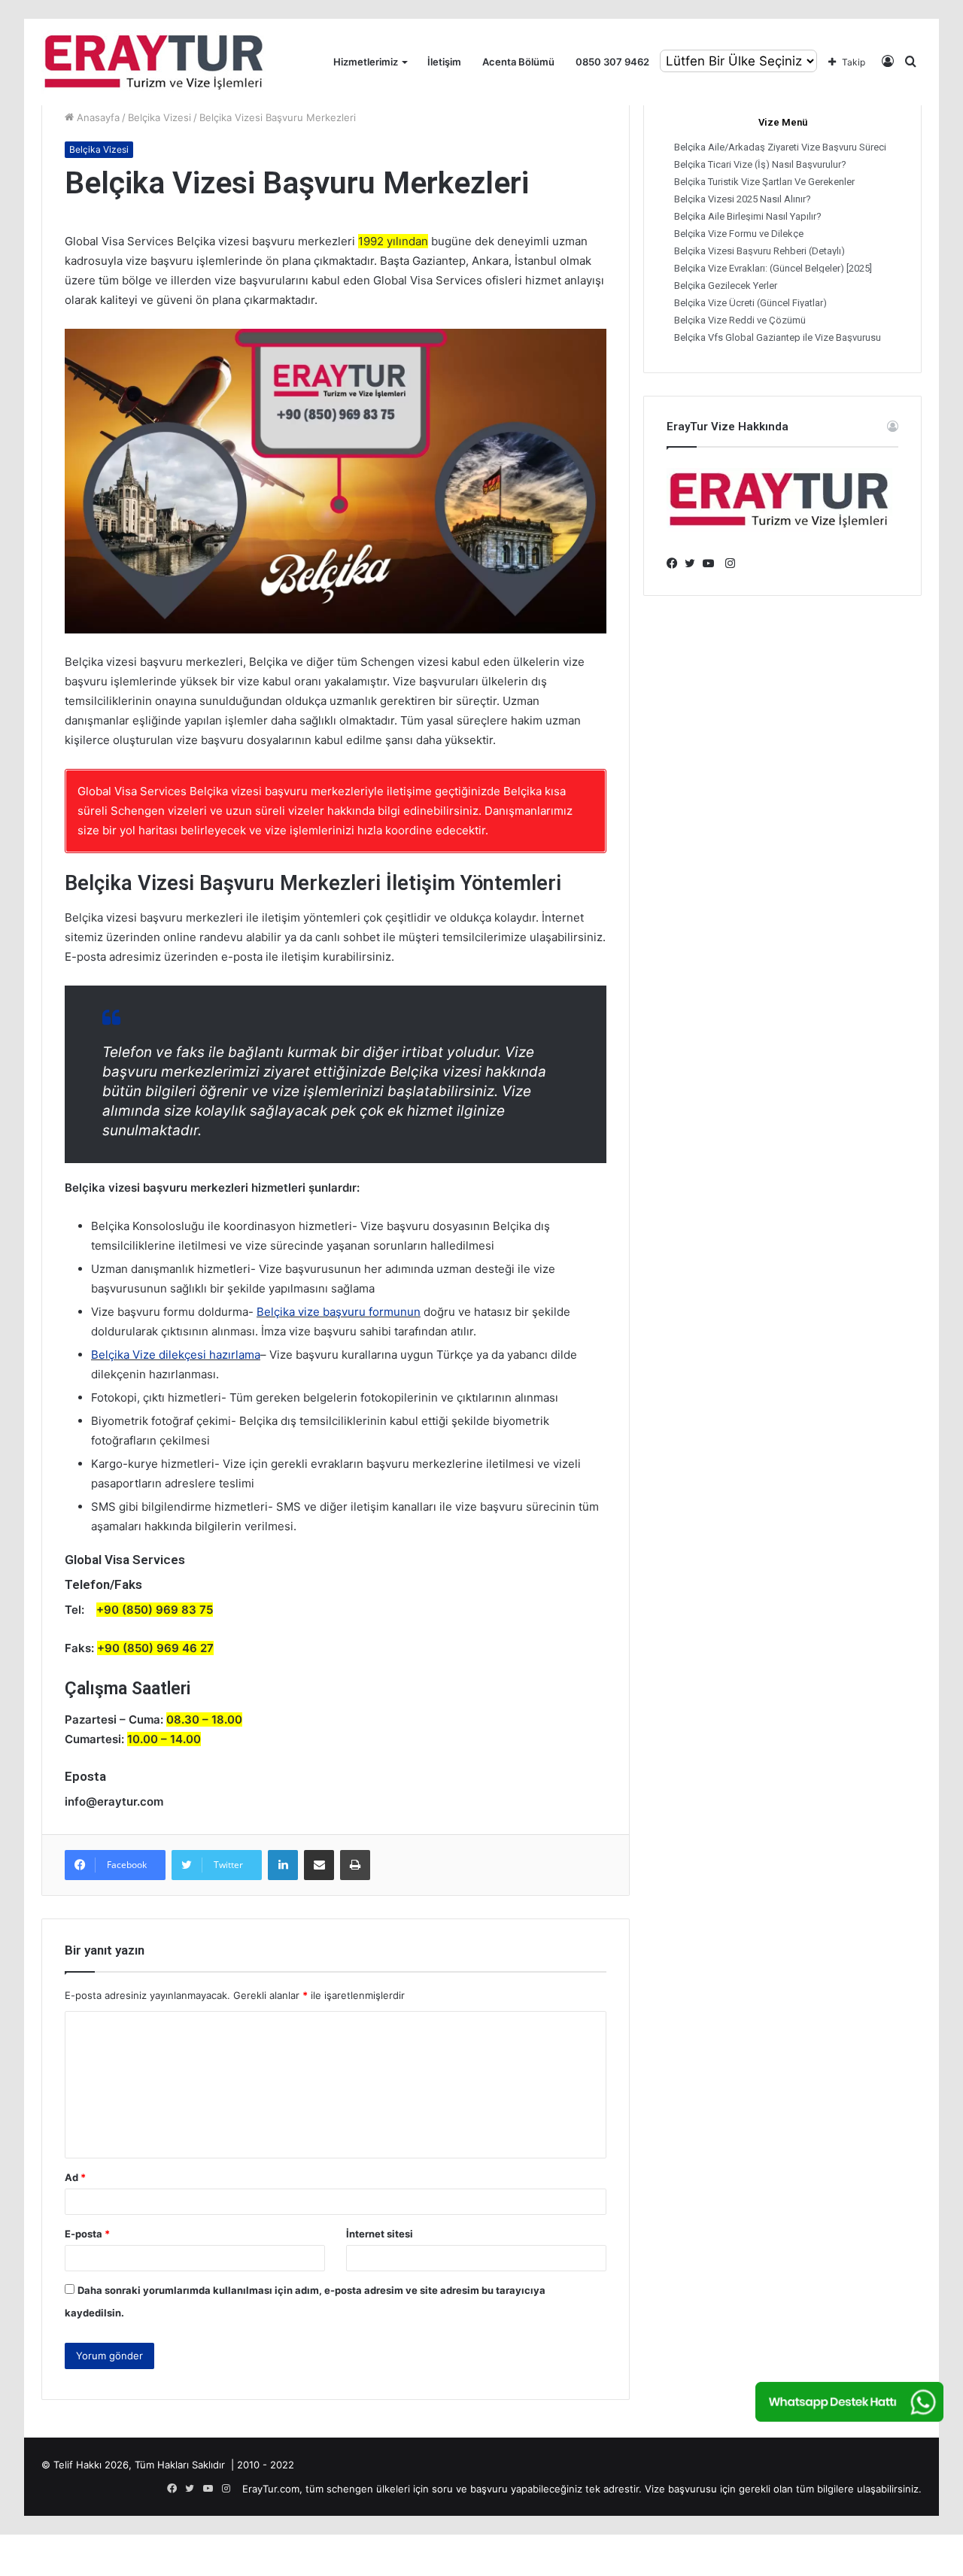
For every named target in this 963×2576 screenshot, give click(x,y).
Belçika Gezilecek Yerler (726, 286)
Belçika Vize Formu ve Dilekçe (739, 234)
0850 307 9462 (612, 62)
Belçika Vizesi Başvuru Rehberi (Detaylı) (759, 251)
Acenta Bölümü (518, 62)
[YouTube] (712, 563)
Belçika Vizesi (159, 117)
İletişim (444, 62)
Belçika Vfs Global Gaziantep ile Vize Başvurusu (778, 337)
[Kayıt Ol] (888, 62)
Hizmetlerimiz (366, 62)
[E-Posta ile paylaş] (319, 1865)
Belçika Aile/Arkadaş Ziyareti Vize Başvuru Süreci (780, 147)
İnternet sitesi (380, 2234)
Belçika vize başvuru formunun (339, 1312)
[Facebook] (676, 563)
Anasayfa (97, 117)
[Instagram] (730, 563)
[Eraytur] (154, 62)
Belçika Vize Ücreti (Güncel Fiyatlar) (750, 303)
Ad (75, 2177)
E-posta (87, 2234)
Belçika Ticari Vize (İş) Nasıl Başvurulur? (760, 164)
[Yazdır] (355, 1865)
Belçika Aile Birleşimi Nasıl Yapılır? (748, 216)
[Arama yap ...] (910, 62)
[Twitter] (694, 563)
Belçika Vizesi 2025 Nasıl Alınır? (743, 199)
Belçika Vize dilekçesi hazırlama (176, 1355)
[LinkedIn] (283, 1865)
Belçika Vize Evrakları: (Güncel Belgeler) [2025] (773, 268)
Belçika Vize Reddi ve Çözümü (740, 320)
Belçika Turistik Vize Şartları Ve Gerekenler (764, 182)
